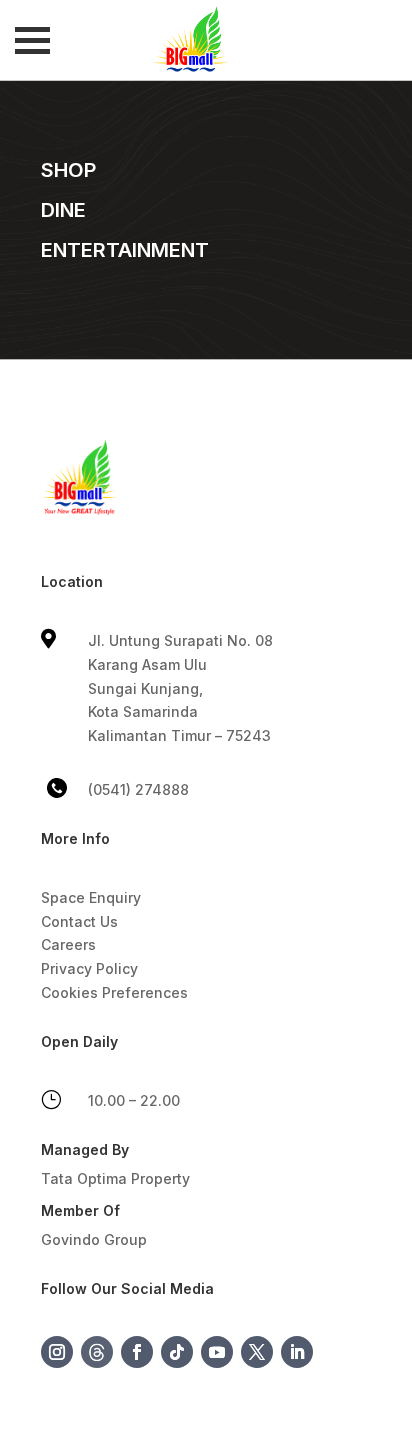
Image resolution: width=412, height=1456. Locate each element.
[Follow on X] (257, 1352)
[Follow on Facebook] (137, 1352)
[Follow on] (97, 1352)
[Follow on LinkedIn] (297, 1352)
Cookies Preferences (114, 992)
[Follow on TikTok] (177, 1352)
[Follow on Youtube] (217, 1352)
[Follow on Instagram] (57, 1352)
